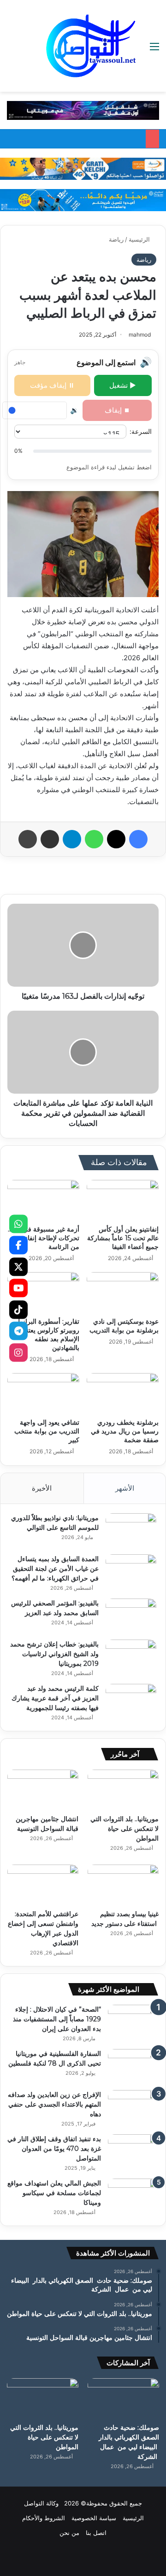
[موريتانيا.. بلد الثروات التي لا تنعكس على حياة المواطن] (123, 1790)
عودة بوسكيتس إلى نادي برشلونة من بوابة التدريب (124, 1326)
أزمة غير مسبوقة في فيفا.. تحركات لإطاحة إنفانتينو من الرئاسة (44, 1238)
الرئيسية (140, 239)
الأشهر (125, 1488)
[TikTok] (18, 1309)
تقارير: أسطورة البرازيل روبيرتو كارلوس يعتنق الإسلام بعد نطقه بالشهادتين (47, 1335)
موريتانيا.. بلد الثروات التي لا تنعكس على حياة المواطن (125, 1829)
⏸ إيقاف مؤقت (52, 385)
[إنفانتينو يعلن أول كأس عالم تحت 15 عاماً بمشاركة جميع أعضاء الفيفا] (123, 1200)
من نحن (69, 2533)
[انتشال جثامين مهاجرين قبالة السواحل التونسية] (43, 1790)
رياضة (116, 239)
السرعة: (141, 431)
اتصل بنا (96, 2533)
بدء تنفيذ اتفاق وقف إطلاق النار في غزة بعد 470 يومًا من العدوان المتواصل (54, 2149)
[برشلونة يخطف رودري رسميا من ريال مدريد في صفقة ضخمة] (123, 1393)
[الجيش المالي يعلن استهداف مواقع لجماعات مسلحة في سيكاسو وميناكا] (133, 2196)
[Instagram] (18, 1352)
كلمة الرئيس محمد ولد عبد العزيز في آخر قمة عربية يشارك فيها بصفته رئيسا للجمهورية (55, 1698)
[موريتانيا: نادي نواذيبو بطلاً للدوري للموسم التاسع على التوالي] (131, 1531)
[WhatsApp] (18, 1224)
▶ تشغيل (123, 385)
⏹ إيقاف (117, 410)
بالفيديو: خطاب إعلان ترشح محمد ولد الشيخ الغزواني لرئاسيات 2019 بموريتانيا (54, 1654)
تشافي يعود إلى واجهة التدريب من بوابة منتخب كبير (47, 1431)
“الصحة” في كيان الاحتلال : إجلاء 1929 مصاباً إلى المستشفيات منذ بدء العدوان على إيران (57, 2019)
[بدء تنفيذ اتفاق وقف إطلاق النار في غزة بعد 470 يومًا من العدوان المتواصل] (133, 2152)
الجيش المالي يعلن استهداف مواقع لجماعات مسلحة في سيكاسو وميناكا (54, 2193)
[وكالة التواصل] (91, 46)
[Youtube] (18, 1288)
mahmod (140, 335)
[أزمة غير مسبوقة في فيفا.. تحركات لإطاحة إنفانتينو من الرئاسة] (43, 1200)
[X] (18, 1267)
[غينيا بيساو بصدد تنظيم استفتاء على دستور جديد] (123, 1885)
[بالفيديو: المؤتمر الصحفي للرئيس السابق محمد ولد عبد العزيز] (131, 1616)
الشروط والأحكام (44, 2518)
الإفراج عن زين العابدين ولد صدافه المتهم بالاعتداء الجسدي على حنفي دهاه (54, 2104)
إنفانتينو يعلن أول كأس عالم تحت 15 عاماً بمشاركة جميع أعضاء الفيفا (123, 1238)
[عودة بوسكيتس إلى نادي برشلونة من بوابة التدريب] (123, 1292)
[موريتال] (83, 110)
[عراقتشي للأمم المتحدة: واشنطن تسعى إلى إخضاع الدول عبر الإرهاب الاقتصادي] (43, 1885)
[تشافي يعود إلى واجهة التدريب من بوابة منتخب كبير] (43, 1393)
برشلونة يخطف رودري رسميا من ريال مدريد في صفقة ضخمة (125, 1431)
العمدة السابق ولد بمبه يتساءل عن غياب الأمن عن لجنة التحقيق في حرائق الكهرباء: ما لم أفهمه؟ (55, 1569)
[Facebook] (18, 1245)
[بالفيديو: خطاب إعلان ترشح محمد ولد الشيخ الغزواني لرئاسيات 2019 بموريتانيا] (131, 1657)
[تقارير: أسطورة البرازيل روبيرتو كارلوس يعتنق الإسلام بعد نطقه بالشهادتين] (43, 1292)
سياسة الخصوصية (94, 2518)
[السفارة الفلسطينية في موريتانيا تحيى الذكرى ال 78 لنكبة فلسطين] (133, 2066)
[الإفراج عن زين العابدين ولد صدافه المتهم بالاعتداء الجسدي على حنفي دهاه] (133, 2107)
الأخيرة (42, 1488)
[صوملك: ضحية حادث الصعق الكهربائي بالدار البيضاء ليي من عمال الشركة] (123, 2398)
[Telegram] (18, 1331)
